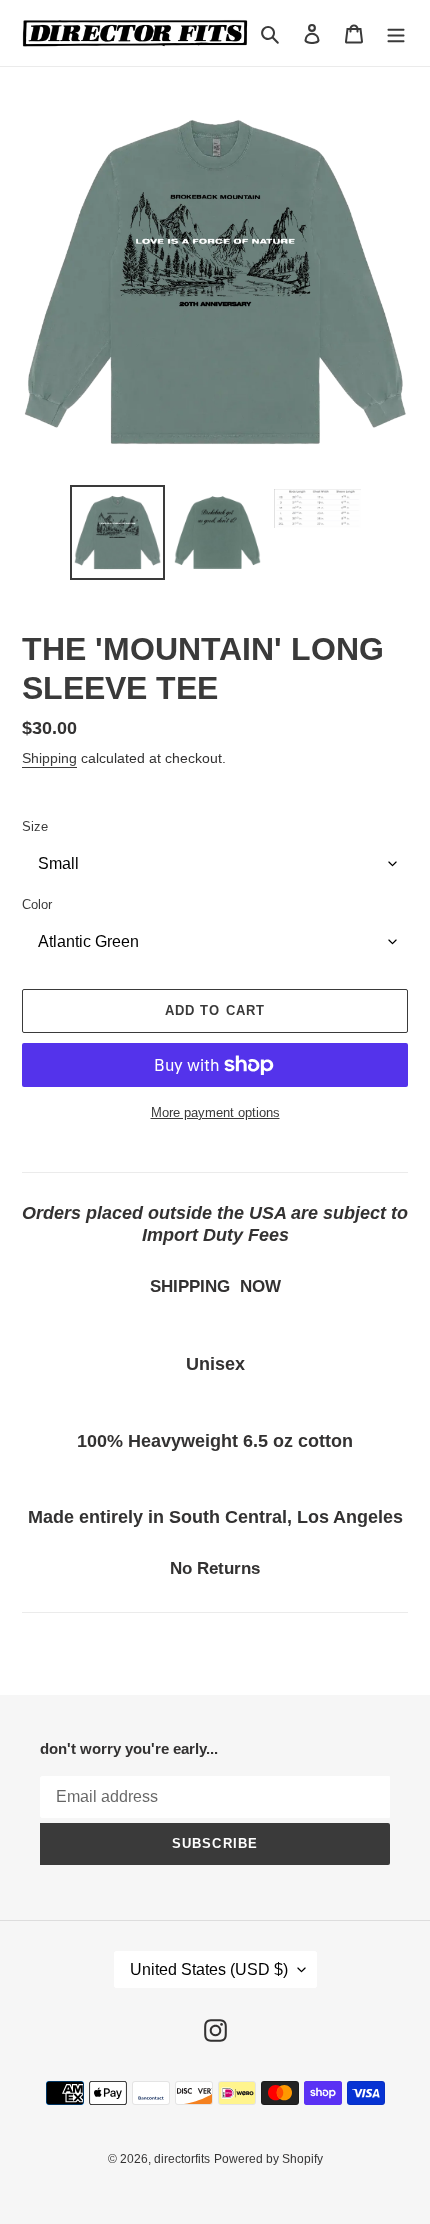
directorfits (182, 2159)
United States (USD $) (209, 1969)
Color (37, 904)
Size (35, 826)
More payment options (215, 1112)
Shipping (49, 758)
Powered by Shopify (268, 2159)
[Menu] (396, 33)
